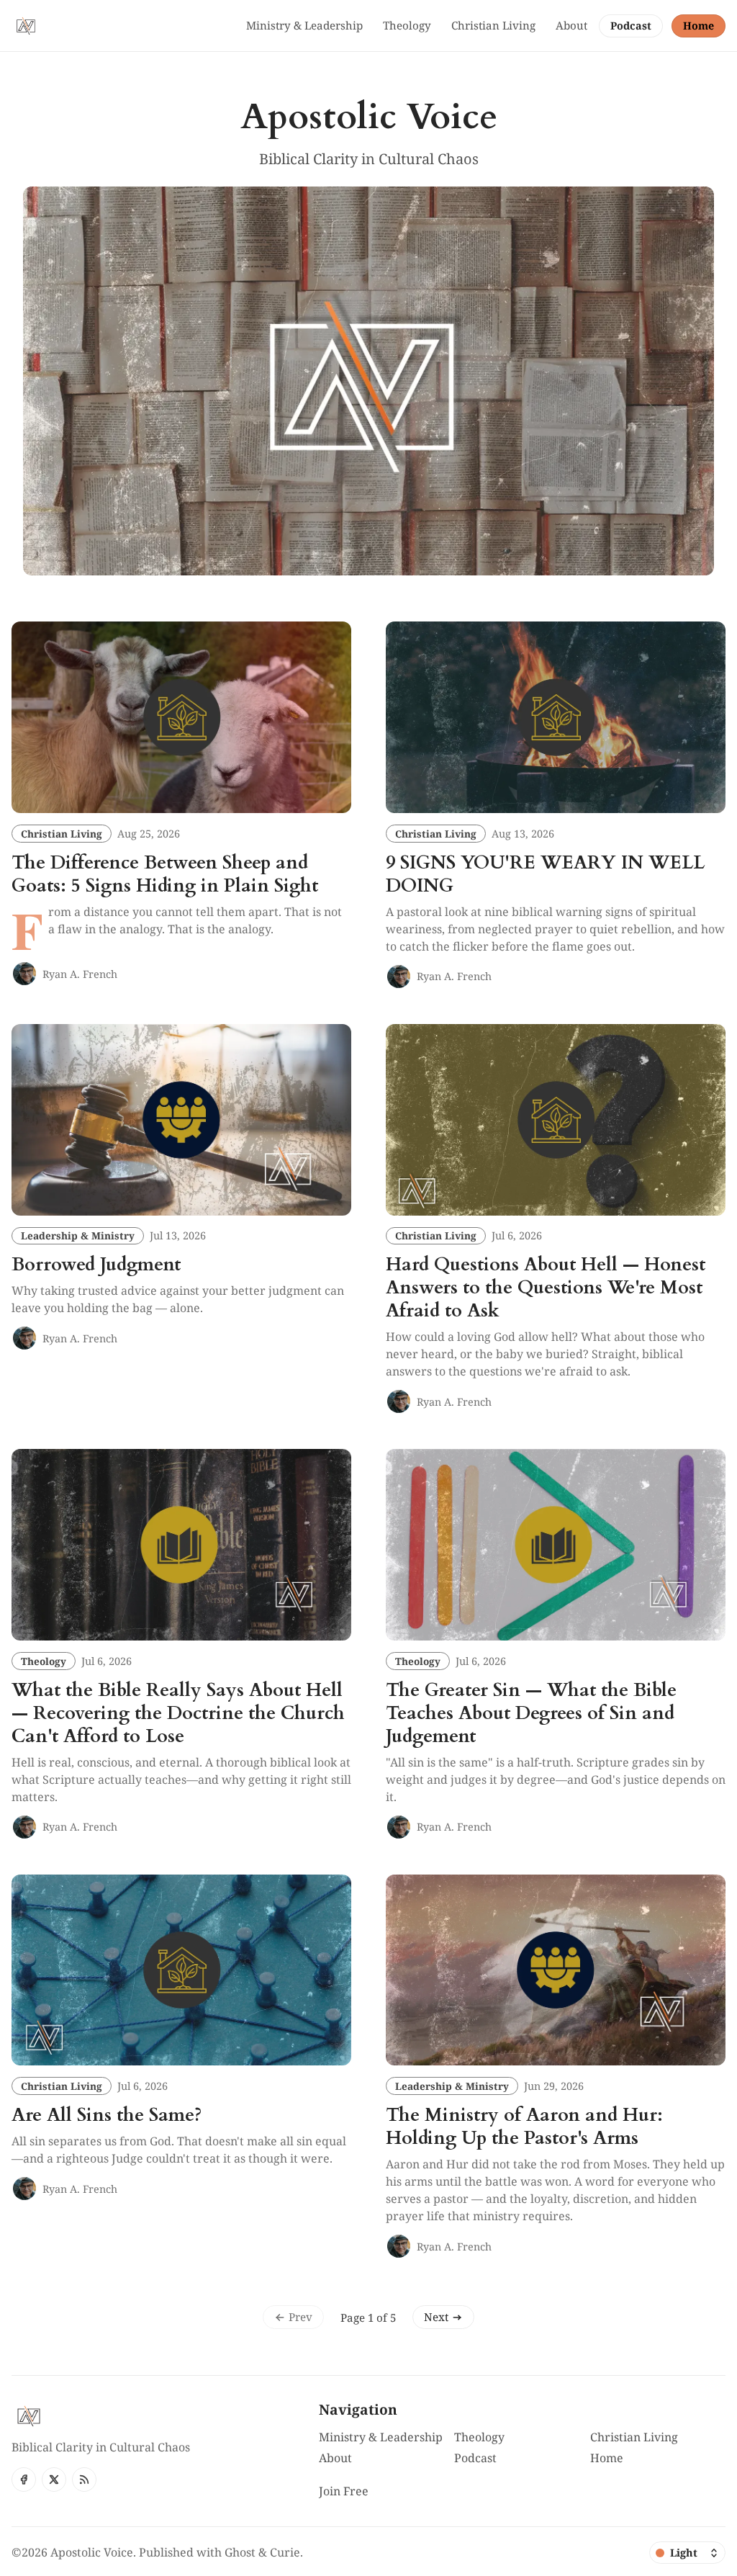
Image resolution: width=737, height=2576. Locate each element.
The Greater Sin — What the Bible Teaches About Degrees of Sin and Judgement (531, 1713)
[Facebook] (24, 2479)
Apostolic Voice (92, 2552)
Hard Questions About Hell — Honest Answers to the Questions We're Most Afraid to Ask (546, 1288)
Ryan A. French (80, 974)
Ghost (240, 2552)
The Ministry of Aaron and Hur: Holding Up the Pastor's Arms (524, 2127)
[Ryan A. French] (24, 974)
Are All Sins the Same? (107, 2115)
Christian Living (62, 834)
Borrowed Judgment (96, 1265)
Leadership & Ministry (78, 1235)
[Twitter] (54, 2479)
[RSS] (84, 2479)
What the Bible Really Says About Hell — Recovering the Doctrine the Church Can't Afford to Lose (178, 1713)
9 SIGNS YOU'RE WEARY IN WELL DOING (545, 874)
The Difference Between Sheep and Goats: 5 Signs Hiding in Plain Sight (165, 874)
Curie (285, 2552)
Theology (44, 1661)
